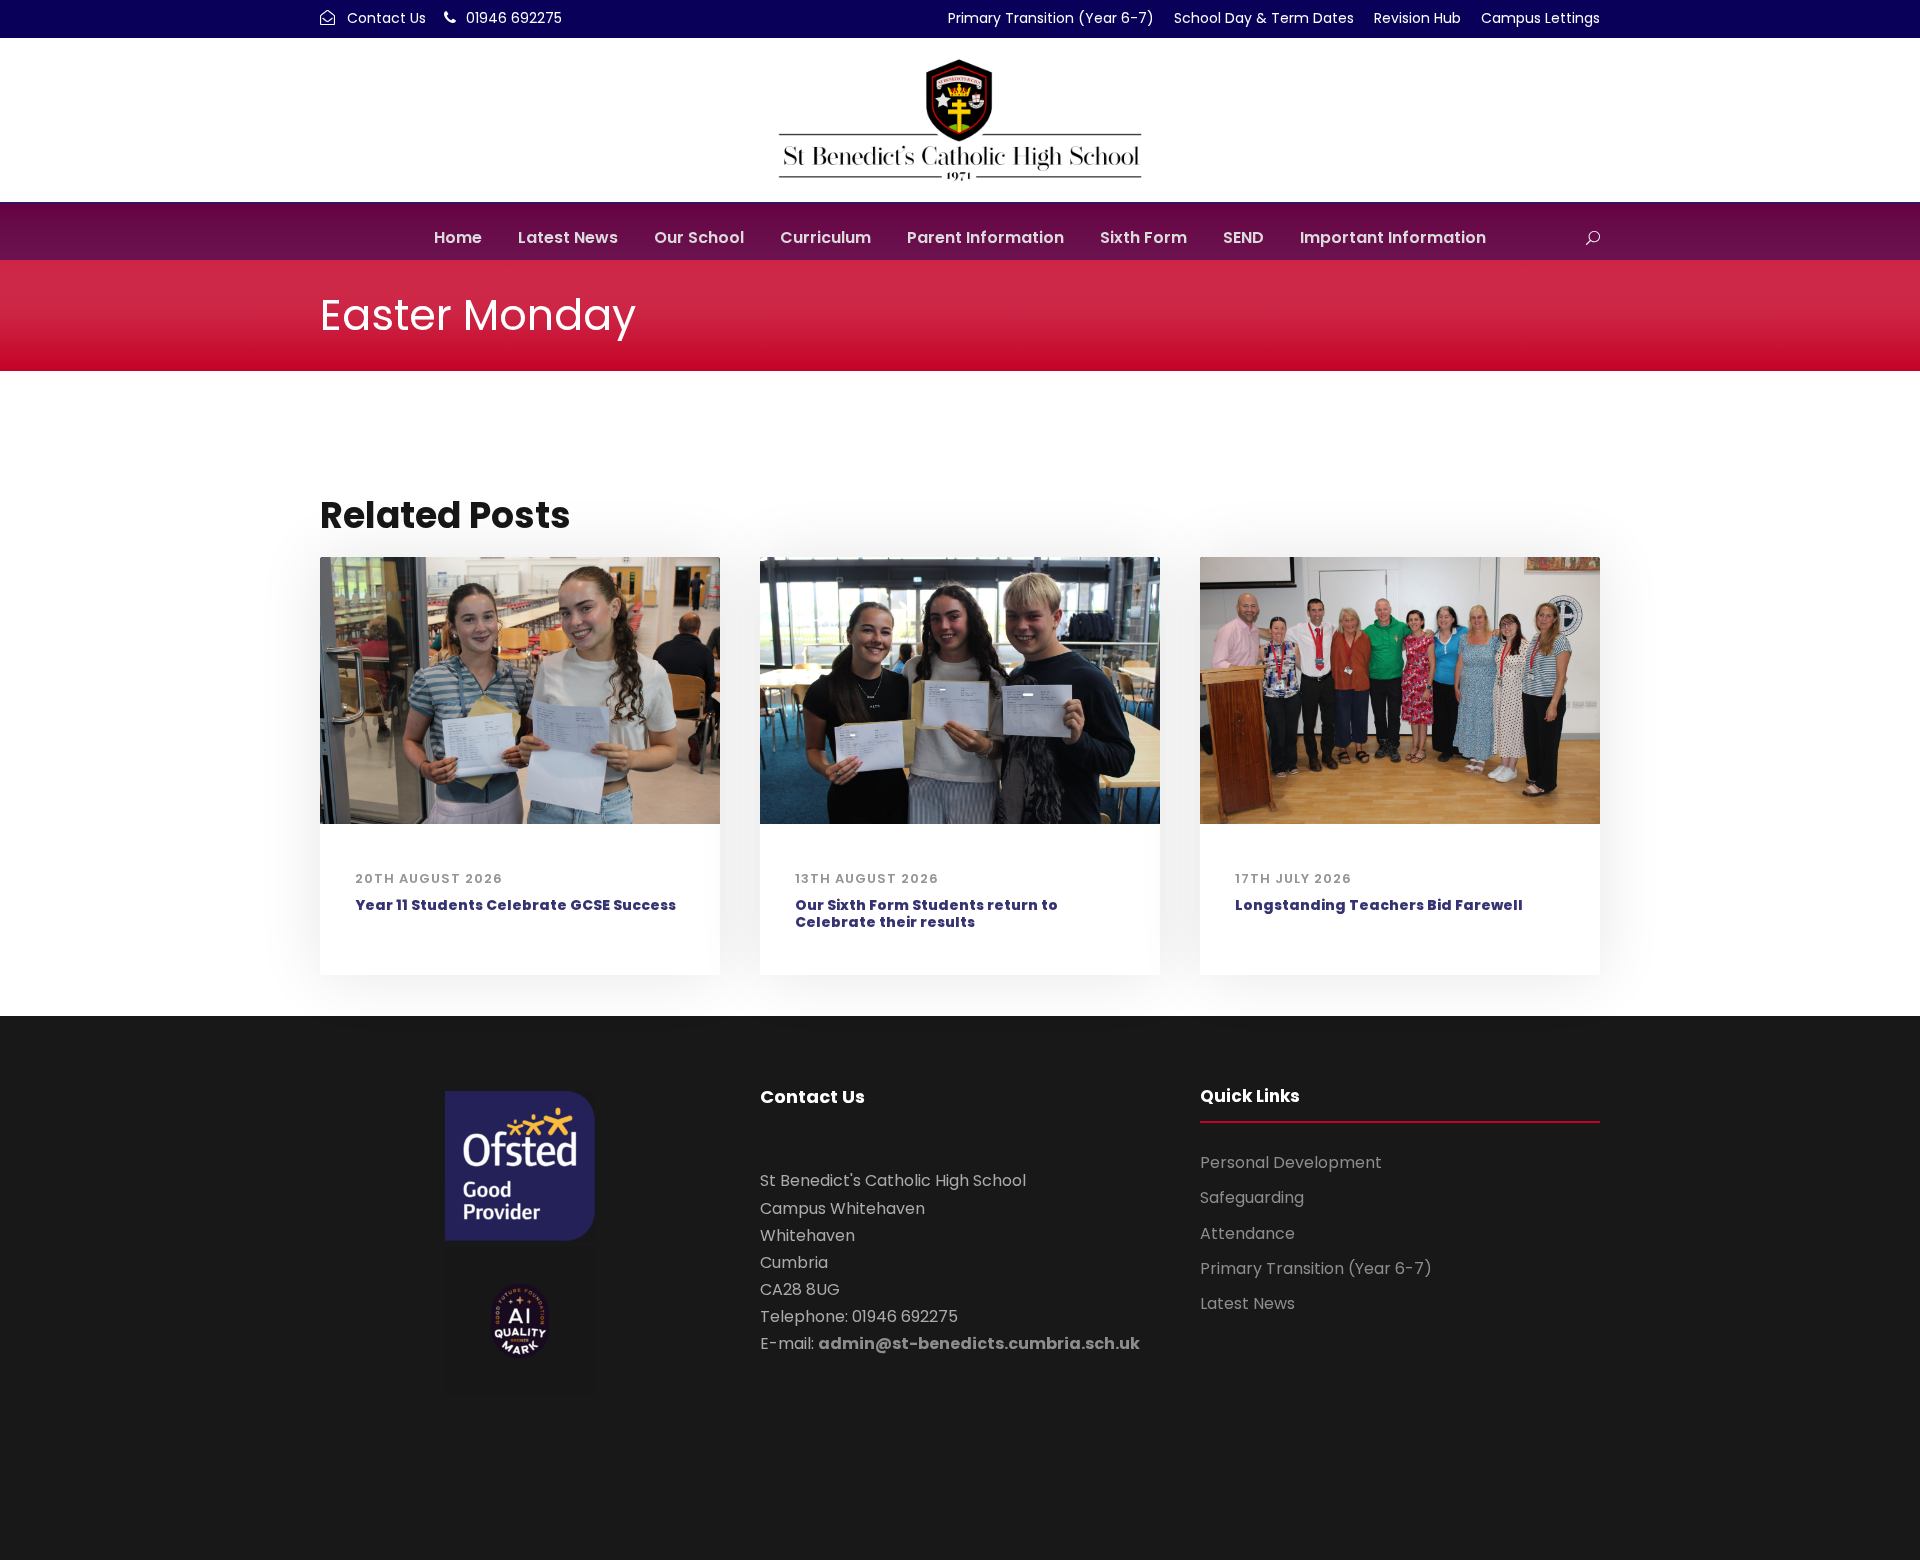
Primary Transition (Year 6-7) (1051, 18)
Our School (699, 237)
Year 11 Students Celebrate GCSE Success (515, 905)
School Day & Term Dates (1264, 18)
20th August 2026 (429, 878)
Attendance (1247, 1233)
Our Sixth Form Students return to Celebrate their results (926, 913)
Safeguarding (1252, 1197)
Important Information (1393, 237)
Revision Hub (1417, 18)
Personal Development (1291, 1162)
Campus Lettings (1540, 18)
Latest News (568, 237)
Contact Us (386, 18)
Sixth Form (1143, 237)
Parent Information (985, 237)
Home (458, 237)
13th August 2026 (867, 878)
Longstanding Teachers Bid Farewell (1379, 905)
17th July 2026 (1293, 878)
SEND (1243, 237)
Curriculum (825, 237)
